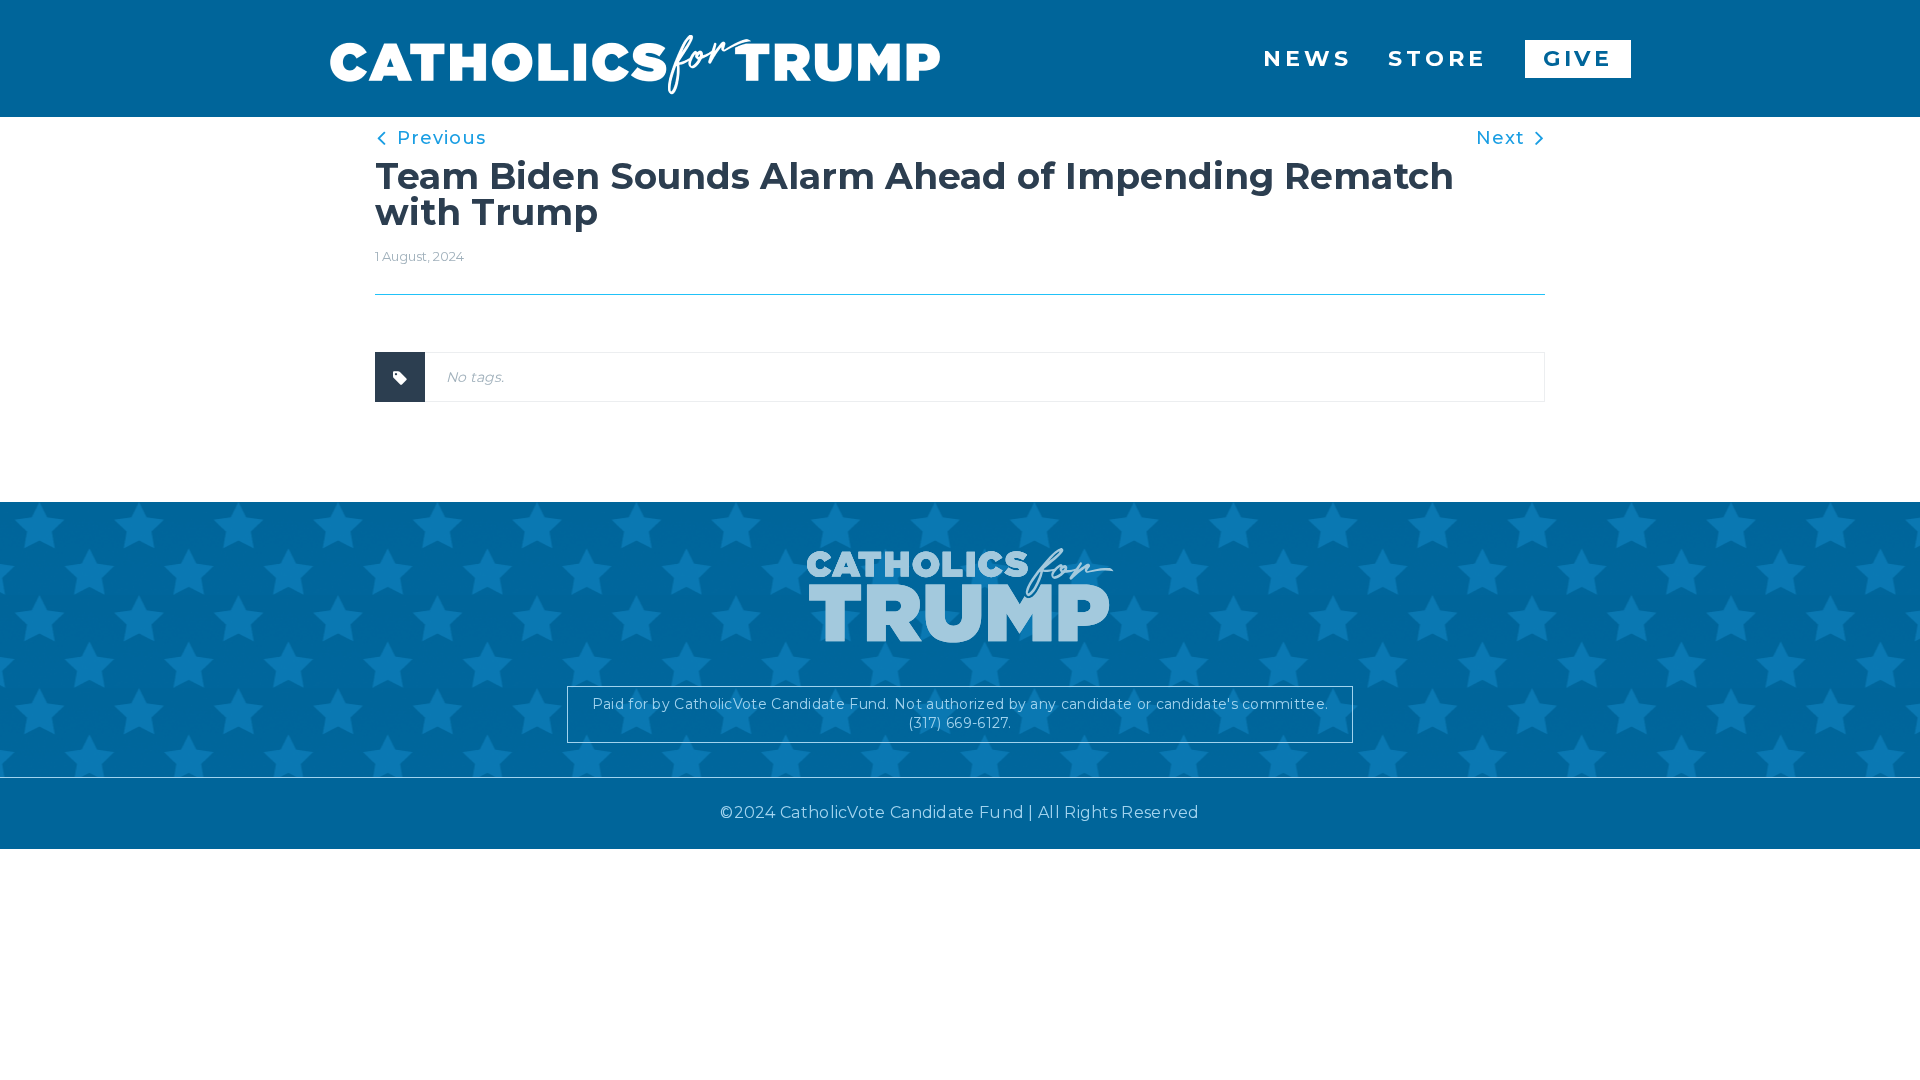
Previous (441, 138)
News (1307, 58)
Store (1437, 58)
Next (1500, 138)
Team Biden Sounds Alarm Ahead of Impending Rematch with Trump (914, 194)
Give (1578, 58)
